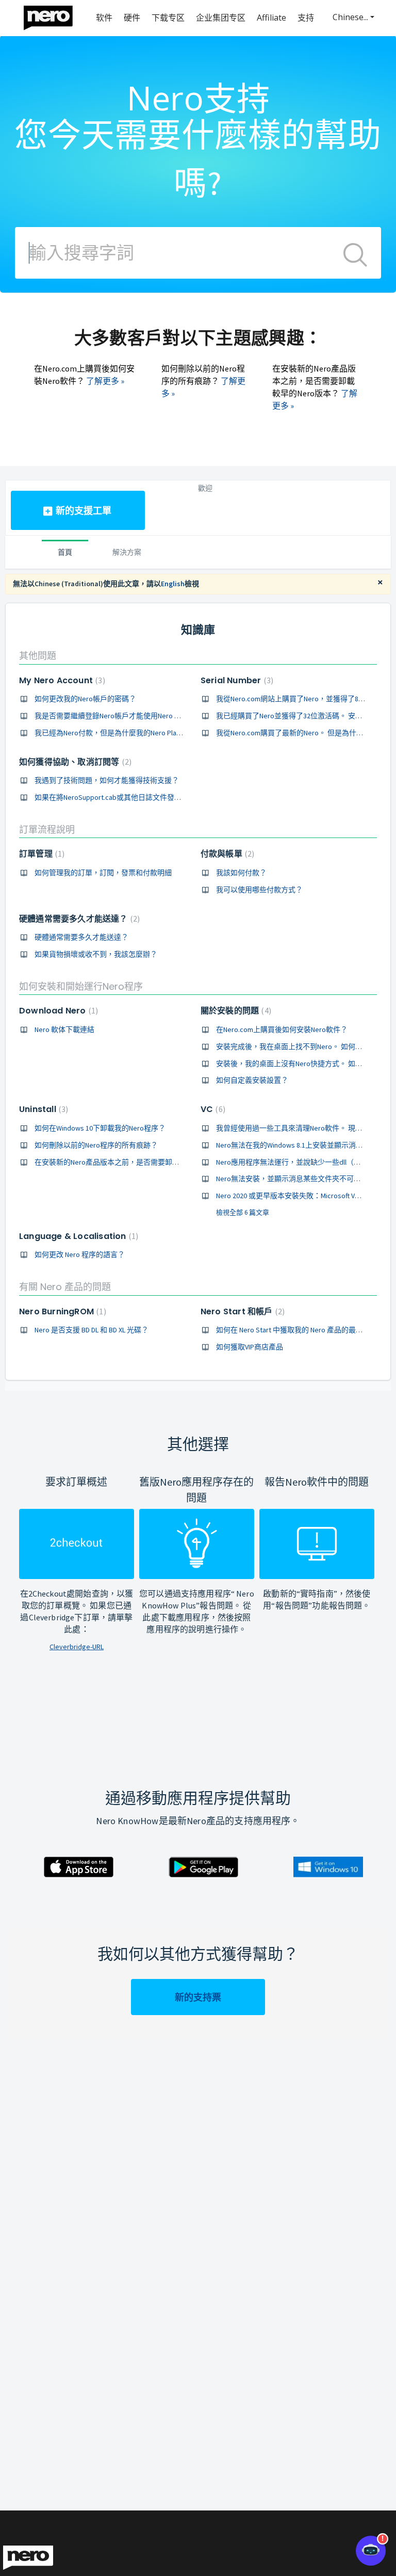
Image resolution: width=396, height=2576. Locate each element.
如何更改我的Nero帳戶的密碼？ (85, 699)
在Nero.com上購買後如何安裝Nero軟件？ (282, 1029)
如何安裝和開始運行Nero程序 (81, 986)
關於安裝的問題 (235, 1011)
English (173, 584)
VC (212, 1109)
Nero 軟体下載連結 (64, 1029)
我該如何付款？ (241, 873)
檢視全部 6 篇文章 (243, 1212)
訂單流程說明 (47, 830)
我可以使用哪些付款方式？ (259, 890)
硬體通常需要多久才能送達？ (78, 919)
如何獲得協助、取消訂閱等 (74, 762)
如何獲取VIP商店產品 (250, 1347)
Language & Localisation (77, 1236)
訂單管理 (40, 854)
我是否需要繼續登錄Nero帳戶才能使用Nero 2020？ (115, 716)
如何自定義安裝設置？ (252, 1080)
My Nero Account (61, 680)
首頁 (65, 552)
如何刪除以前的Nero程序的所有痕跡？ (96, 1145)
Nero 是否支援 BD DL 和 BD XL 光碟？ (92, 1330)
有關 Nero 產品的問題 (65, 1287)
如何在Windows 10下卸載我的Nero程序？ (100, 1128)
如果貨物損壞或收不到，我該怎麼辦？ (96, 954)
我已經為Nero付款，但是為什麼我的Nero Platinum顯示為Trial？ (135, 733)
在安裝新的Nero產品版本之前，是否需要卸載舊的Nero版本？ (133, 1162)
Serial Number (236, 680)
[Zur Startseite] (55, 15)
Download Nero (57, 1011)
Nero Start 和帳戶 (241, 1311)
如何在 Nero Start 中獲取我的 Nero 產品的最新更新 (297, 1330)
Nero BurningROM (61, 1311)
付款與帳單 (226, 854)
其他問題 (38, 656)
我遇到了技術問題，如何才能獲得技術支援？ (107, 780)
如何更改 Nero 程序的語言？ (80, 1254)
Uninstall (42, 1109)
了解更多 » (105, 381)
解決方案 (127, 552)
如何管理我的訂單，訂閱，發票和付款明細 (103, 873)
